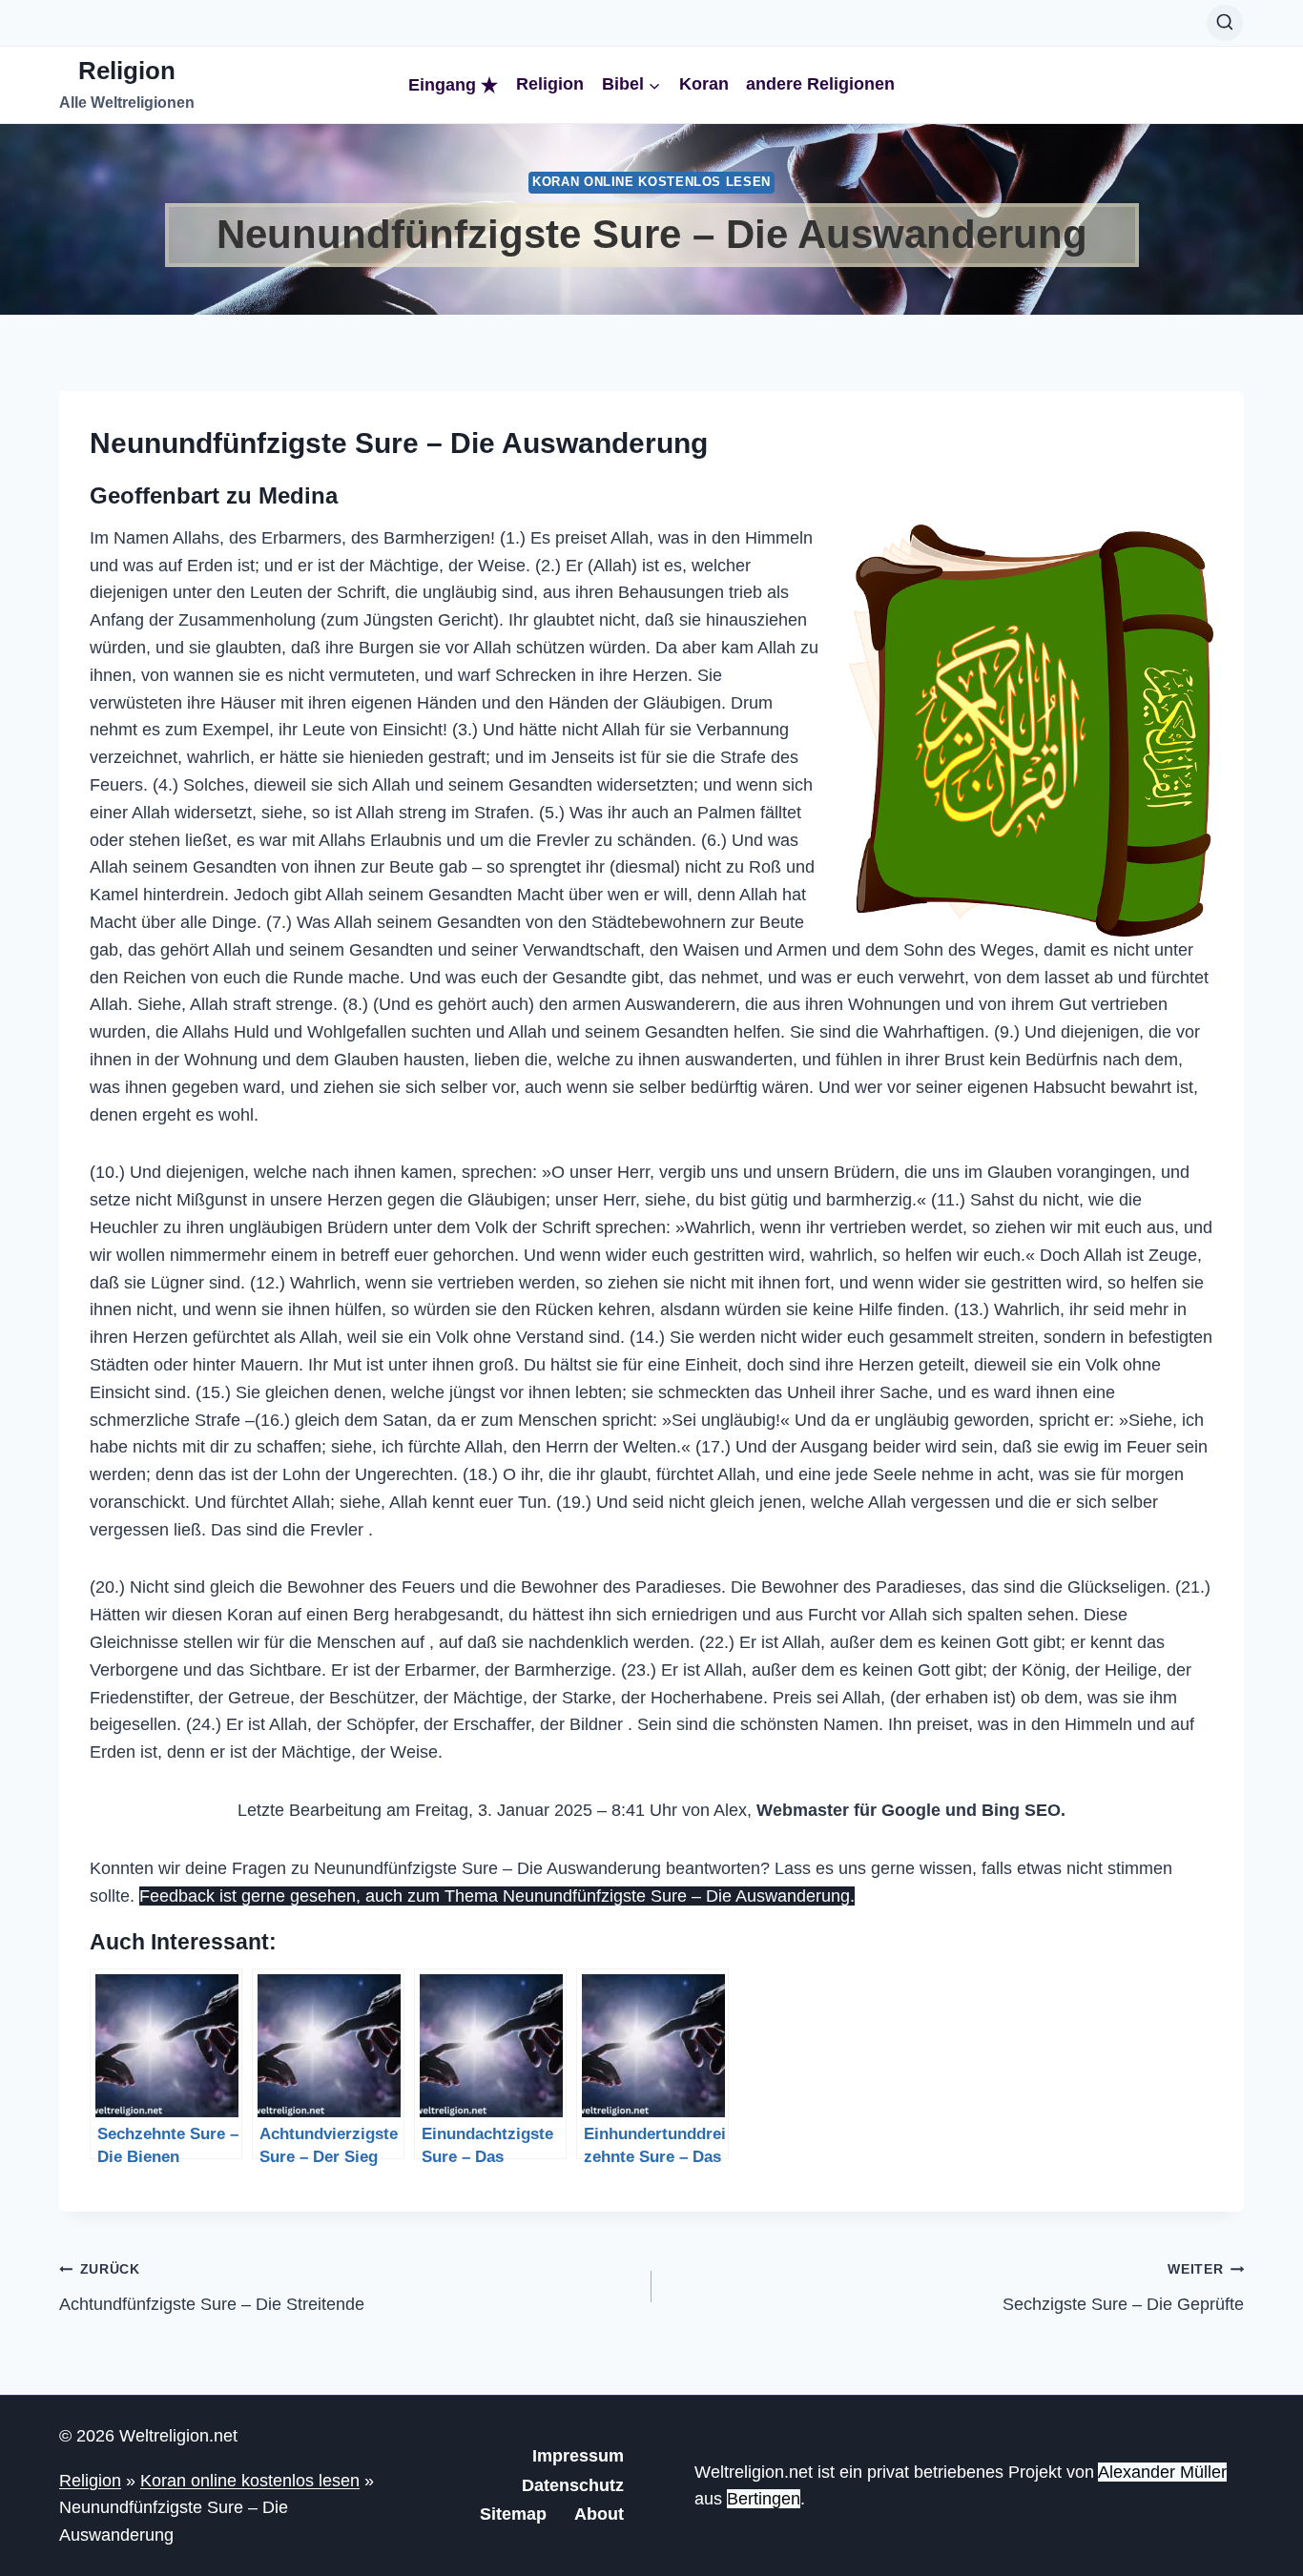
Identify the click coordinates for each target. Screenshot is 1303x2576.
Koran (704, 84)
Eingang (442, 85)
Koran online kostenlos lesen (651, 182)
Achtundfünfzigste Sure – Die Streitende (212, 2287)
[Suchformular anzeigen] (1225, 23)
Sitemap (513, 2514)
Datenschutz (573, 2485)
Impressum (578, 2456)
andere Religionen (820, 84)
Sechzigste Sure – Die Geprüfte (1123, 2287)
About (599, 2514)
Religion (550, 84)
